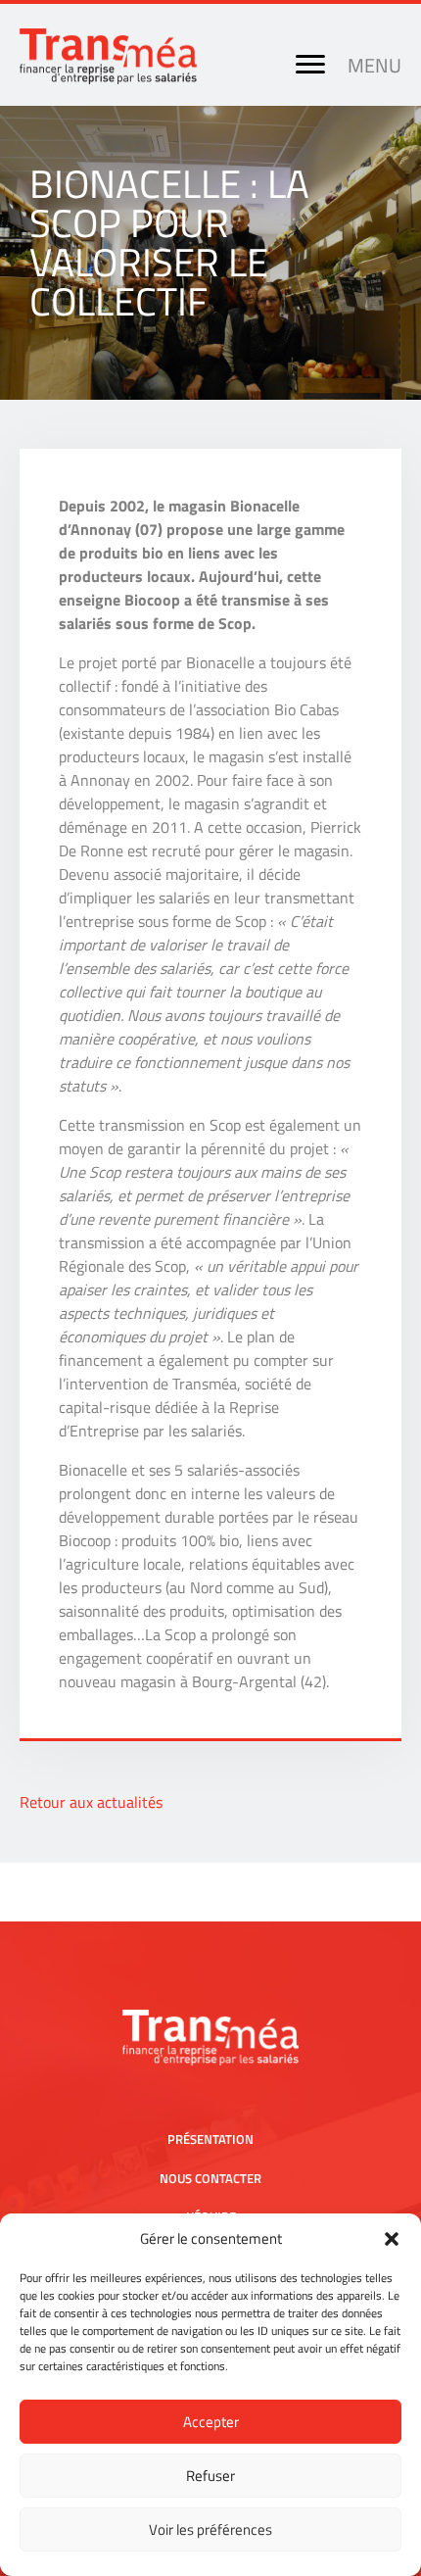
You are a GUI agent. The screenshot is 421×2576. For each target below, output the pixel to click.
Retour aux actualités (91, 1802)
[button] (392, 2239)
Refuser (210, 2476)
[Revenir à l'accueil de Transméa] (108, 78)
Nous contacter (210, 2178)
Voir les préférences (210, 2529)
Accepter (211, 2422)
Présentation (210, 2139)
